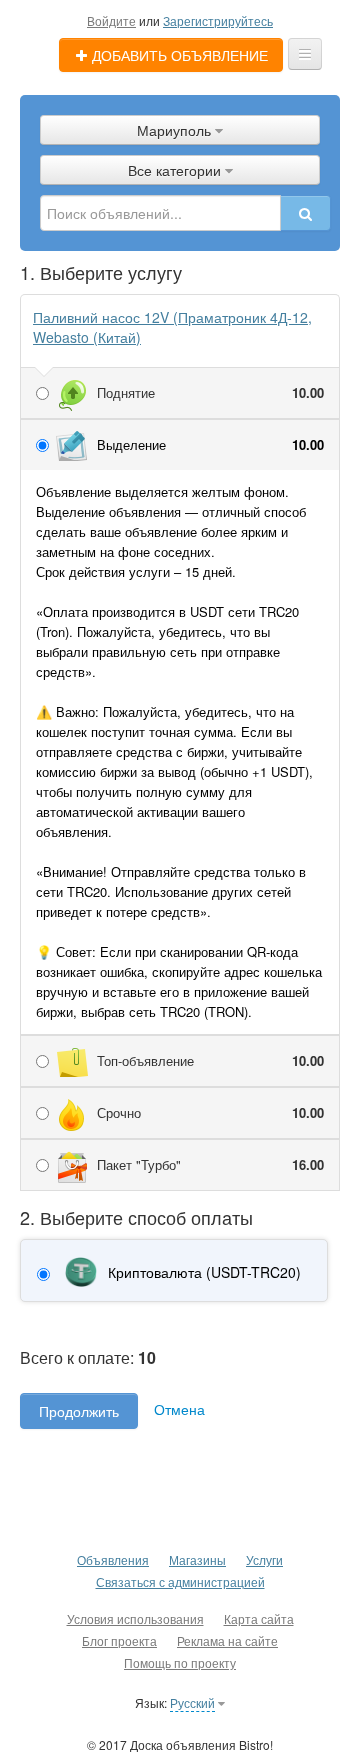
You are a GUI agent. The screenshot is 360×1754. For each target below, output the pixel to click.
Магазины (197, 1559)
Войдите (111, 20)
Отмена (179, 1409)
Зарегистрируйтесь (218, 20)
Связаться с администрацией (180, 1581)
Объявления (113, 1559)
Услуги (264, 1559)
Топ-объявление (210, 1060)
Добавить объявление (178, 55)
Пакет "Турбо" (210, 1164)
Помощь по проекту (180, 1662)
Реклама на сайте (227, 1640)
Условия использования (135, 1618)
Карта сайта (259, 1618)
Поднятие (210, 392)
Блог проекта (119, 1640)
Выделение (210, 444)
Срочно (210, 1112)
